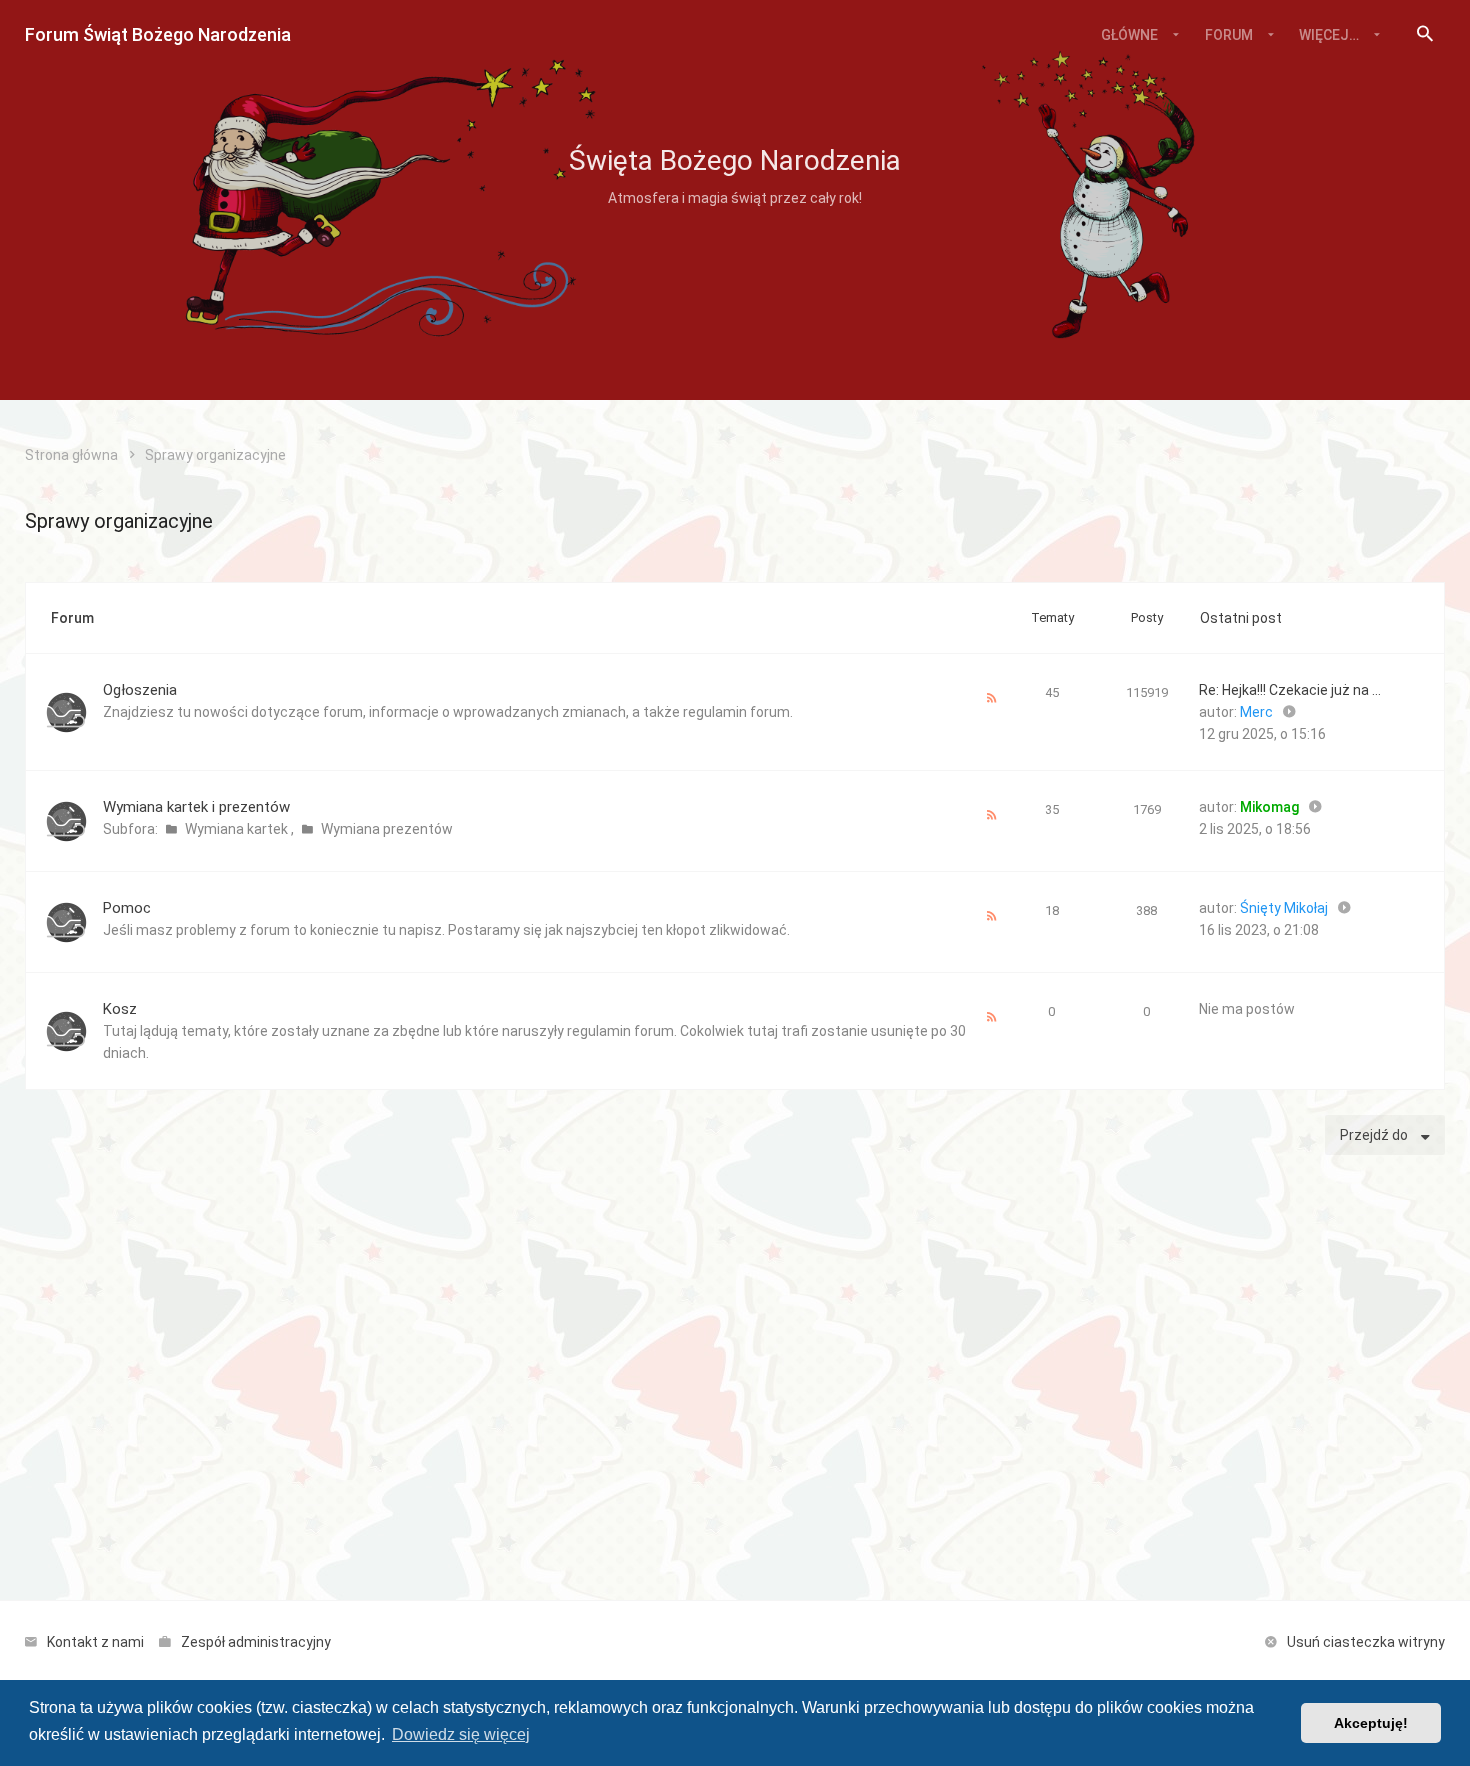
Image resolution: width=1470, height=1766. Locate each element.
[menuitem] (1425, 35)
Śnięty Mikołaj (1284, 908)
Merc (1256, 712)
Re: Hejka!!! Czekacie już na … (1290, 690)
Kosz (120, 1009)
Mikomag (1269, 807)
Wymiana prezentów (387, 829)
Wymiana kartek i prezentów (196, 807)
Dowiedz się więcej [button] (461, 1734)
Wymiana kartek (238, 829)
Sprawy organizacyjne (119, 521)
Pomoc (127, 908)
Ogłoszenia (140, 690)
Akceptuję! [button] (1371, 1723)
